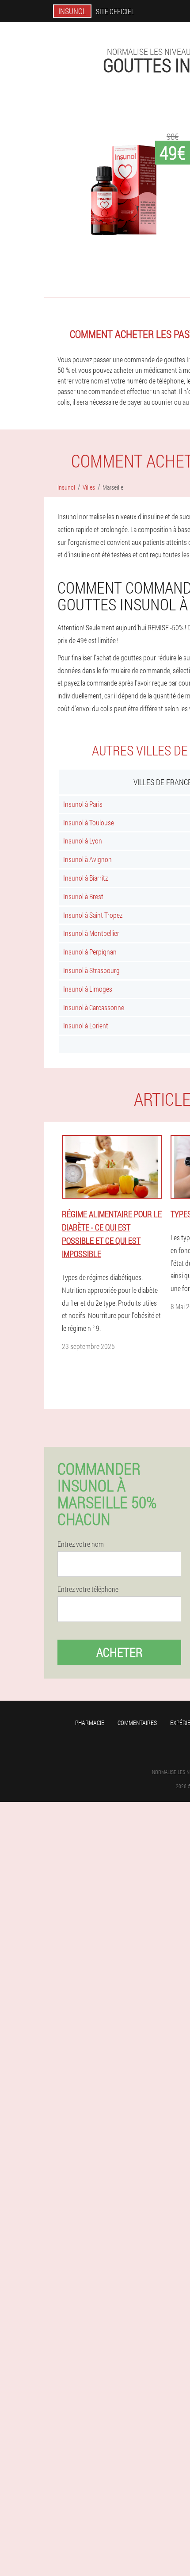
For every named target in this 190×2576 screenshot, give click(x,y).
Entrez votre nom (81, 1544)
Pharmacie (90, 1723)
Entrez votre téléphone (88, 1589)
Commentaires (137, 1723)
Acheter (120, 1652)
